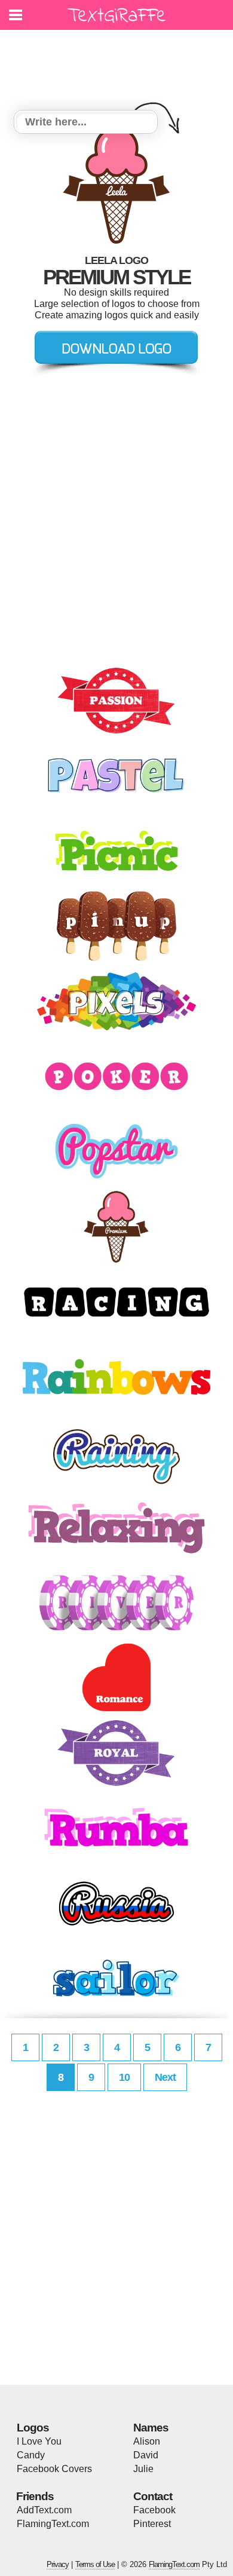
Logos (33, 2428)
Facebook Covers (54, 2469)
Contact (153, 2496)
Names (151, 2428)
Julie (143, 2469)
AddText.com (44, 2510)
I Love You (39, 2441)
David (146, 2455)
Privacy (58, 2564)
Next (165, 2077)
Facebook (154, 2510)
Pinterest (152, 2524)
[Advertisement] (119, 63)
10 (124, 2077)
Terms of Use (95, 2564)
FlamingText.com (53, 2524)
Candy (31, 2455)
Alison (147, 2441)
